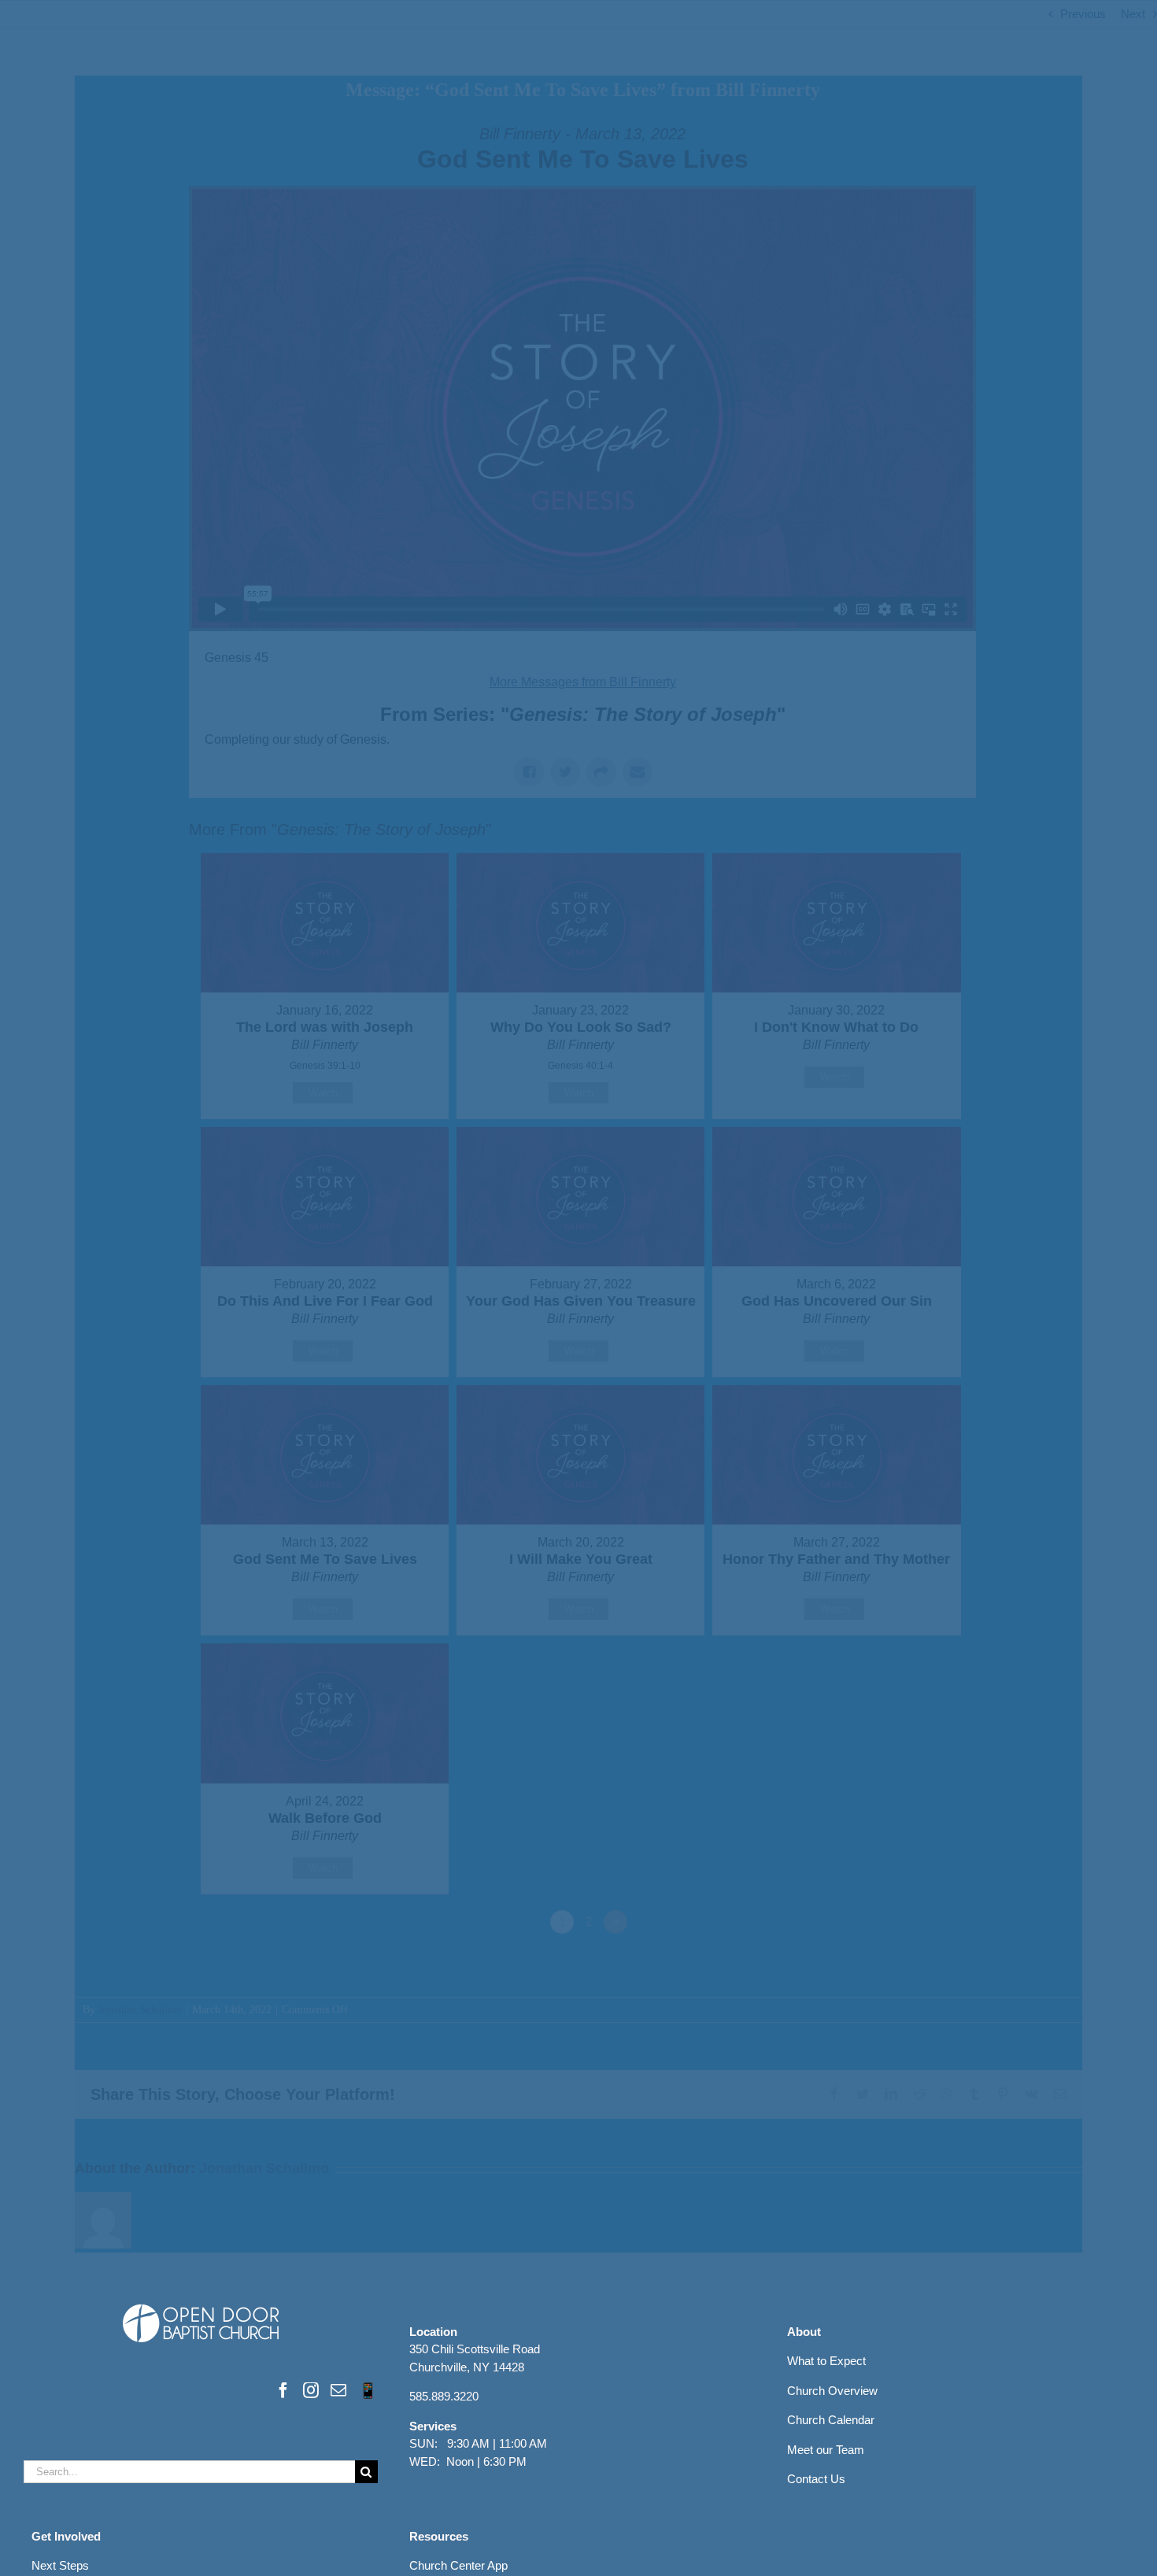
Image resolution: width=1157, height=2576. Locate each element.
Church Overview (832, 2391)
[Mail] (338, 2390)
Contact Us (816, 2479)
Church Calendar (831, 2420)
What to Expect (826, 2361)
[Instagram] (311, 2390)
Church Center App (458, 2565)
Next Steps (60, 2565)
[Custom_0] (368, 2390)
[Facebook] (283, 2390)
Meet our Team (826, 2450)
